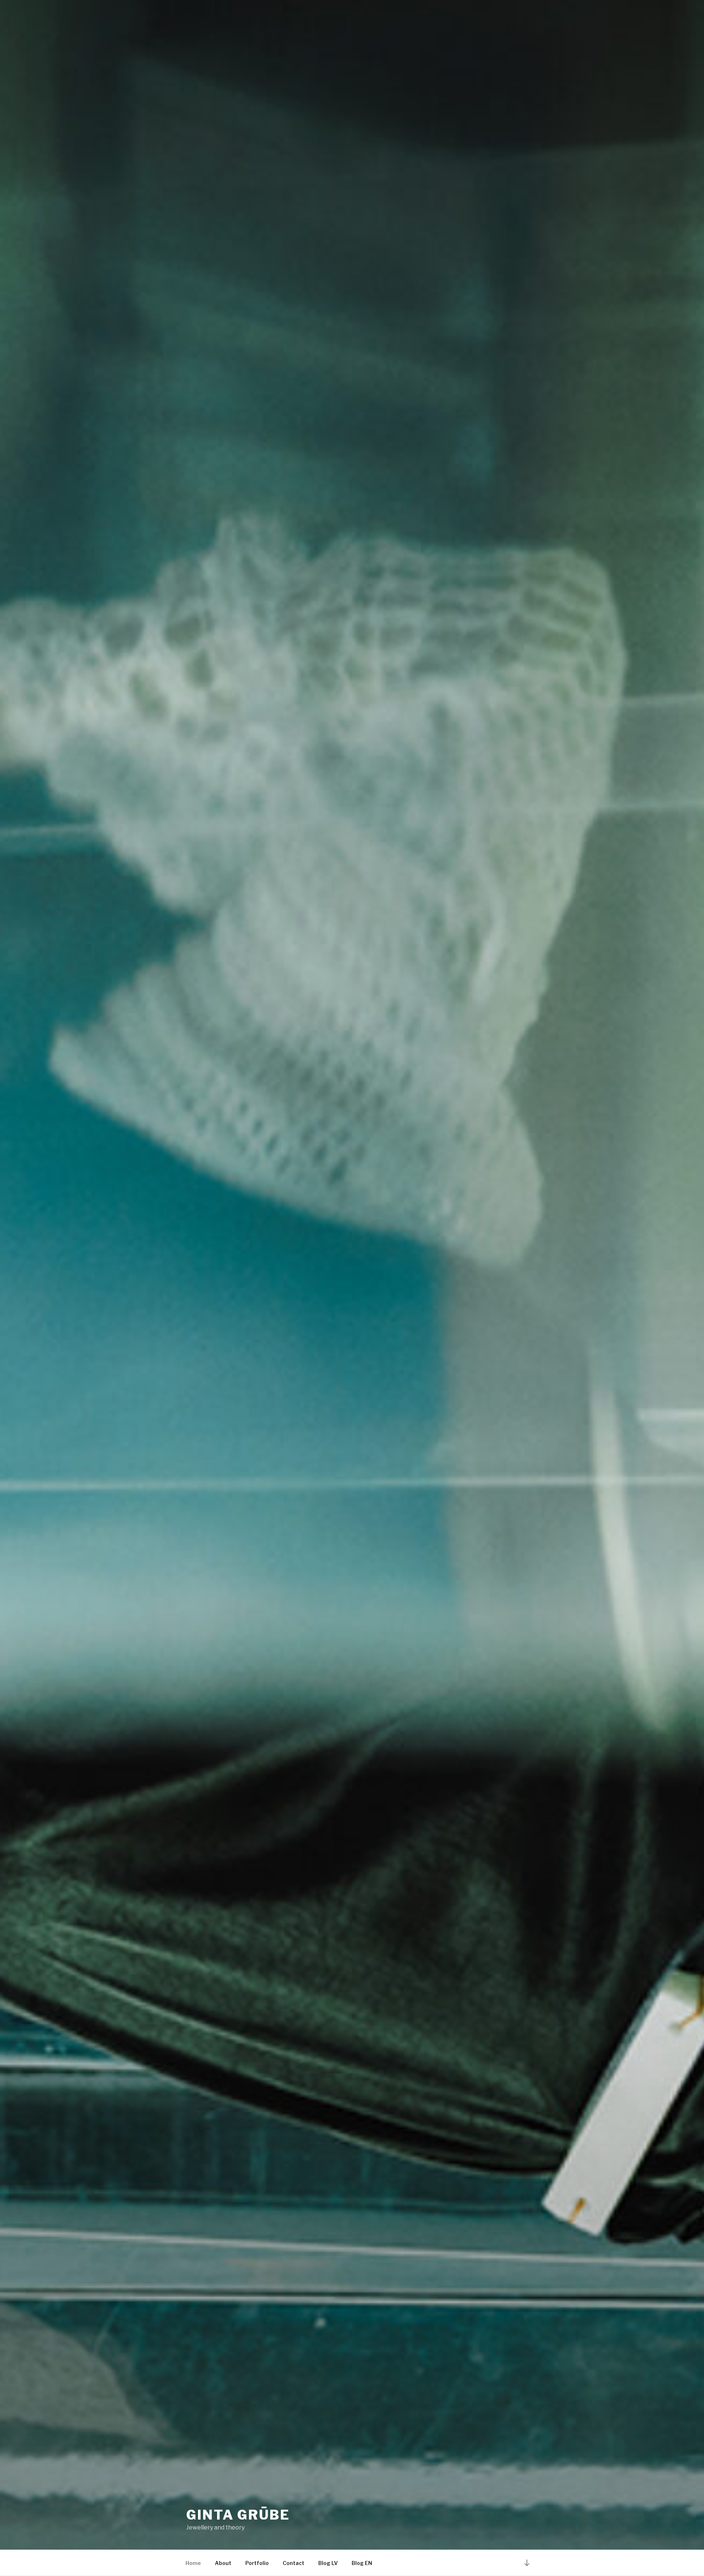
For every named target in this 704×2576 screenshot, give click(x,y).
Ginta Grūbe (238, 2515)
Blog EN (362, 2563)
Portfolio (257, 2563)
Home (193, 2563)
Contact (294, 2563)
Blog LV (328, 2563)
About (223, 2563)
